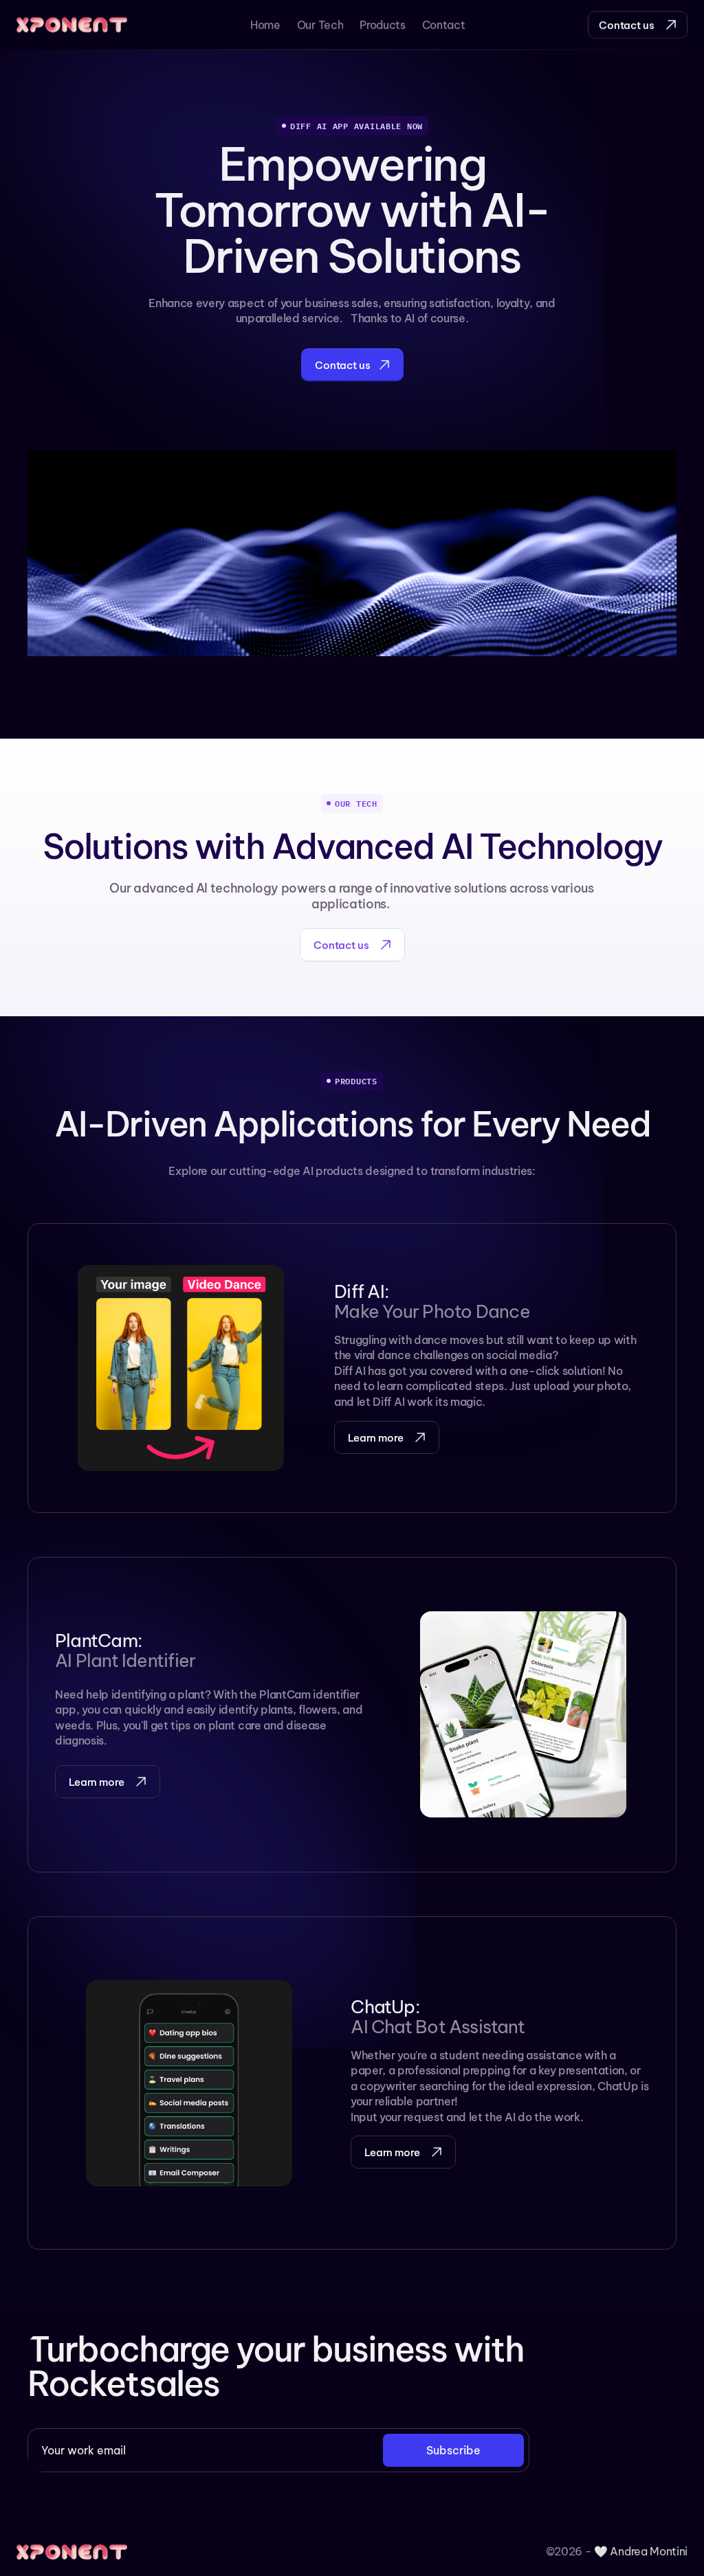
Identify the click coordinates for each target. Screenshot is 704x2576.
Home (265, 25)
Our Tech (320, 25)
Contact (444, 25)
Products (382, 25)
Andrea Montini (649, 2551)
